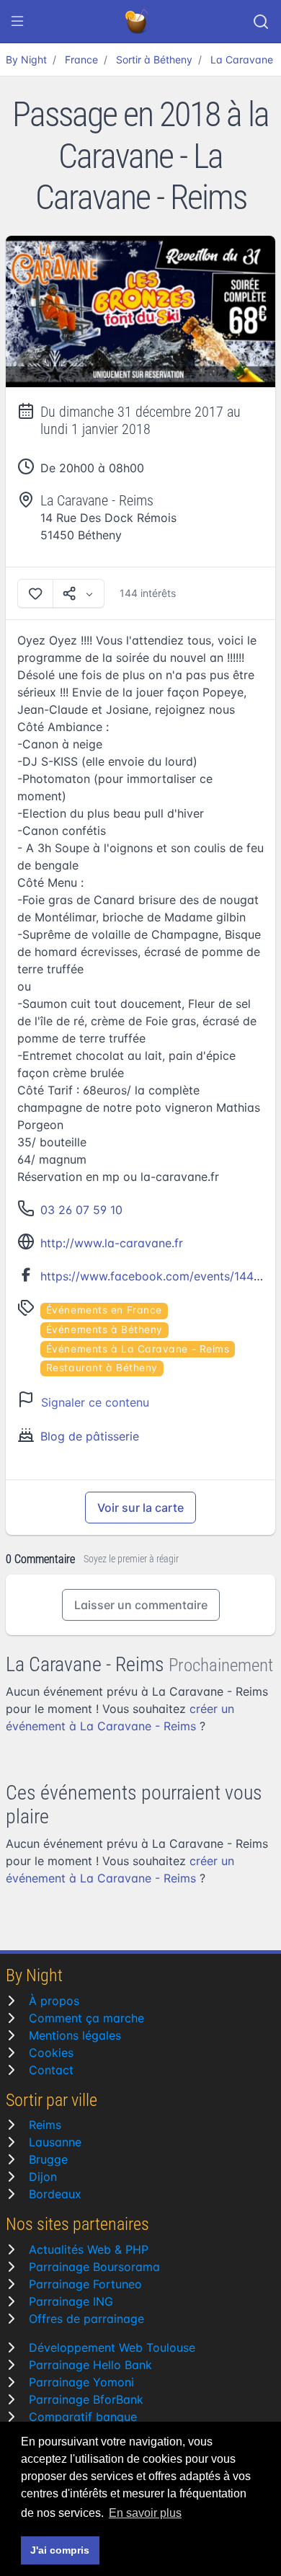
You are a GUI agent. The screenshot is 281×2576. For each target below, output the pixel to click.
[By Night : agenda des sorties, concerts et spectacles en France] (138, 22)
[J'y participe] (35, 593)
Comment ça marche (86, 2018)
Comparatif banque (83, 2417)
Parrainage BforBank (86, 2399)
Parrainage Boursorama (94, 2267)
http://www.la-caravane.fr (112, 1243)
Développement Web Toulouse (112, 2347)
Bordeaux (55, 2194)
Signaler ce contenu (95, 1402)
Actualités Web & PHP (89, 2249)
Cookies (51, 2053)
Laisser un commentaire (141, 1605)
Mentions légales (75, 2035)
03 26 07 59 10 (81, 1210)
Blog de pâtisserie (90, 1436)
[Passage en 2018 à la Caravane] (140, 312)
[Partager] (79, 593)
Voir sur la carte (140, 1508)
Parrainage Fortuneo (85, 2284)
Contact (51, 2070)
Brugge (48, 2159)
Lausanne (55, 2142)
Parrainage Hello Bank (90, 2365)
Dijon (43, 2177)
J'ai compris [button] (60, 2550)
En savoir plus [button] (145, 2513)
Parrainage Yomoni (81, 2382)
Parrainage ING (71, 2301)
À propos (54, 2001)
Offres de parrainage (86, 2319)
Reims (45, 2125)
